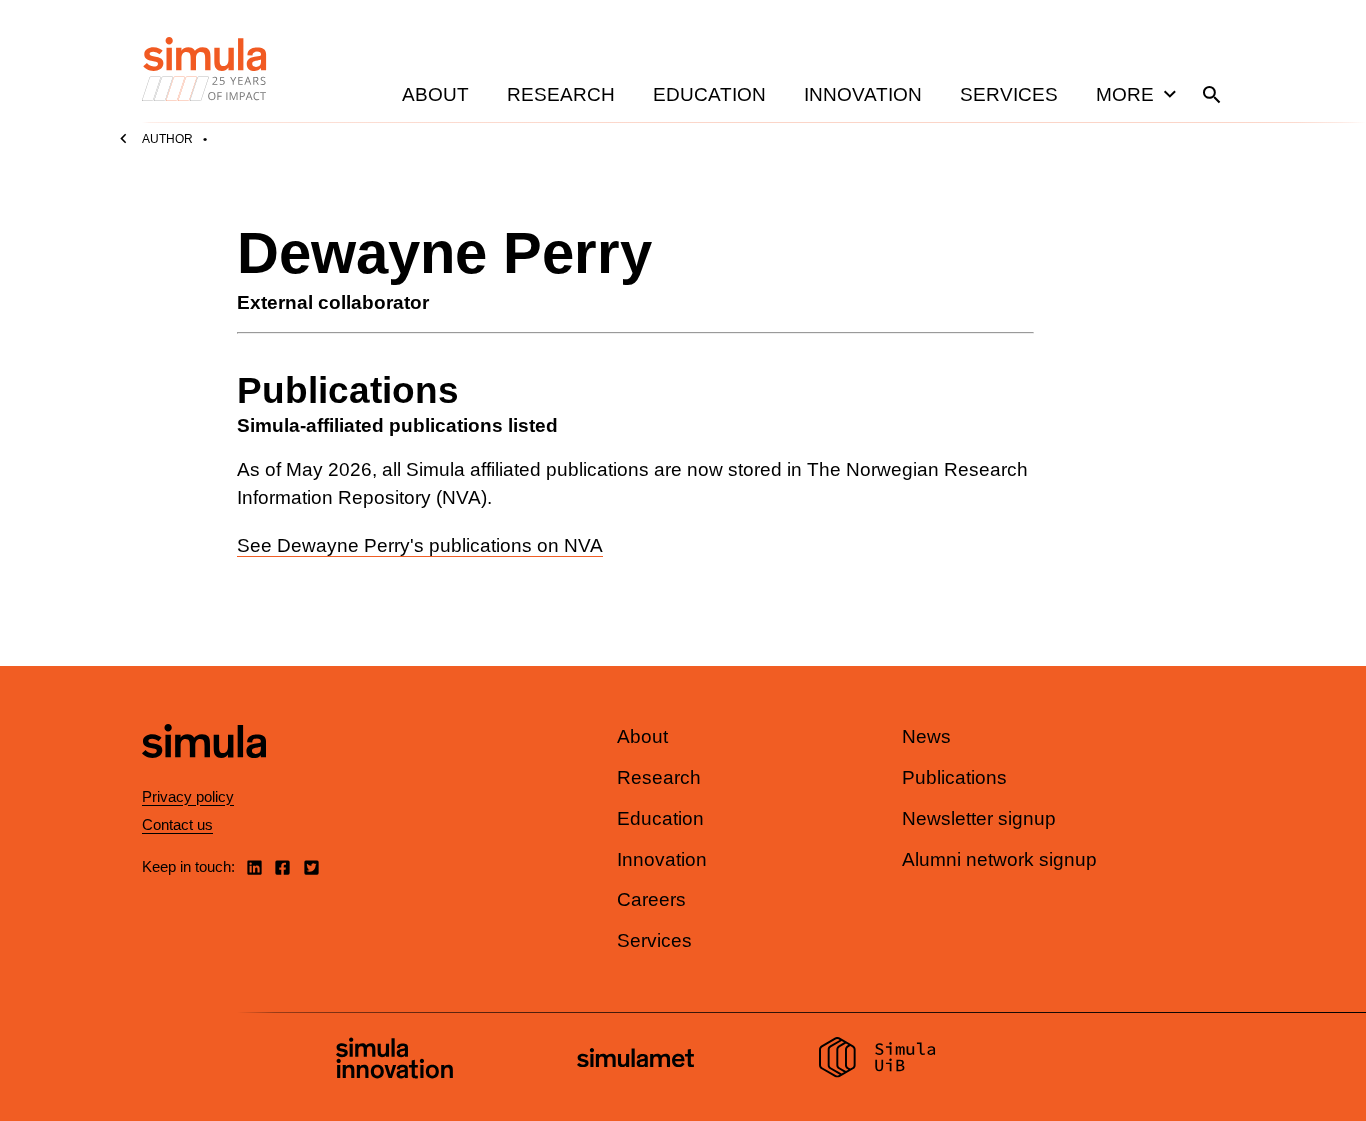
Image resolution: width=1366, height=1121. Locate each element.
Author (167, 139)
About (435, 94)
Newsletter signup (979, 818)
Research (561, 94)
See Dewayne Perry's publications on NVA (420, 545)
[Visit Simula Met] (635, 1060)
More (1125, 94)
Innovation (863, 94)
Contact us (177, 824)
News (926, 736)
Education (709, 94)
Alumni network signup (999, 859)
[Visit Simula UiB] (877, 1060)
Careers (651, 899)
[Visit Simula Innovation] (394, 1061)
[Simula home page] (204, 775)
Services (1009, 94)
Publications (954, 777)
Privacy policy (188, 796)
